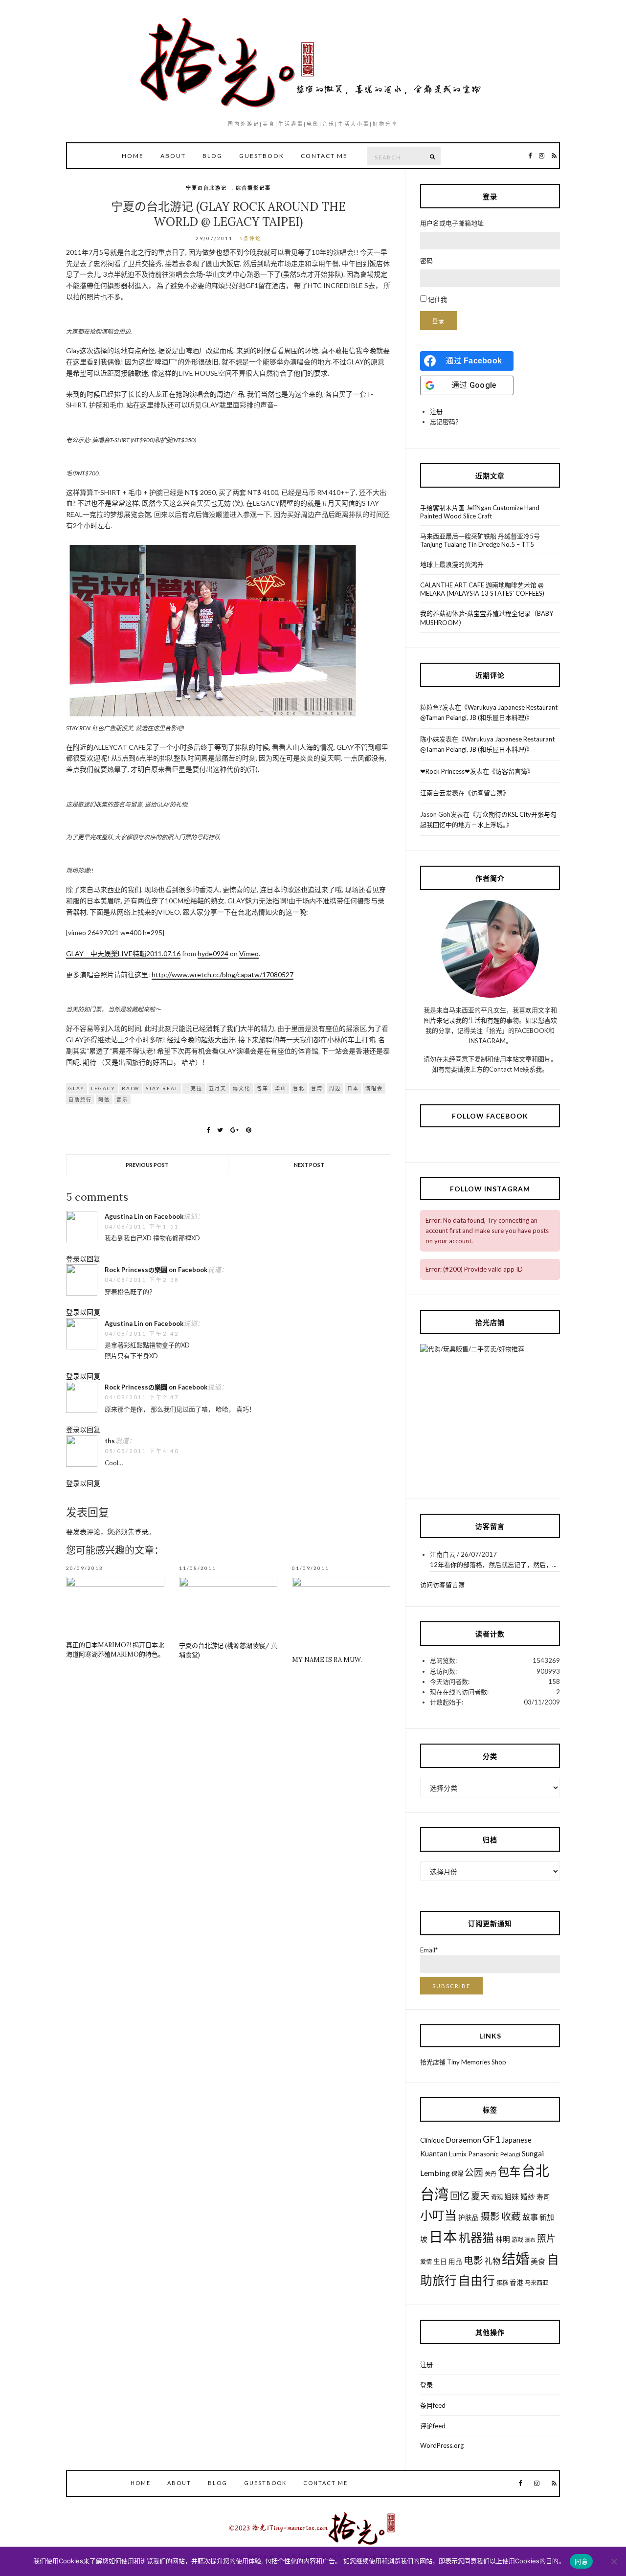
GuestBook (262, 156)
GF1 (492, 2139)
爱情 (426, 2262)
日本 (353, 1088)
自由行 (477, 2280)
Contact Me (324, 156)
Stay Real (162, 1088)
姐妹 (512, 2196)
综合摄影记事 (253, 188)
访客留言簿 (511, 771)
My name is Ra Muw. (327, 1660)
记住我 (437, 299)
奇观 (497, 2197)
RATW (131, 1088)
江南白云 (433, 793)
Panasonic (483, 2154)
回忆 (460, 2196)
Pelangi (510, 2154)
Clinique (432, 2140)
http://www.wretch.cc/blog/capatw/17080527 (223, 974)
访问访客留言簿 (442, 1585)
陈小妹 (430, 739)
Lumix (458, 2154)
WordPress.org (442, 2445)
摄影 (490, 2216)
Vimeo (249, 953)
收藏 (511, 2216)
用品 (455, 2262)
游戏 (517, 2240)
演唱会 (374, 1088)
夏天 (480, 2196)
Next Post (309, 1165)
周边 (335, 1088)
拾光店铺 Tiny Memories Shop (463, 2062)
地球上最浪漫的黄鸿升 (452, 564)
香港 (516, 2283)
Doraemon (463, 2139)
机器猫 (476, 2237)
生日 (440, 2262)
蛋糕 (502, 2283)
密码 (426, 261)
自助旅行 (80, 1099)
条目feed (433, 2405)
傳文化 (242, 1088)
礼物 (492, 2261)
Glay (77, 1088)
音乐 (122, 1099)
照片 (546, 2238)
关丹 (491, 2174)
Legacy (103, 1088)
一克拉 (194, 1088)
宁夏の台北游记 (206, 188)
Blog (212, 156)
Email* (429, 1950)
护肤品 (469, 2218)
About (173, 156)
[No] (614, 2561)
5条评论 (250, 238)
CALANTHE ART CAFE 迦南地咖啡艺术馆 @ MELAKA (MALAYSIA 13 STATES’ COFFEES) (482, 589)
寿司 (543, 2197)
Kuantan (434, 2153)
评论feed (433, 2426)
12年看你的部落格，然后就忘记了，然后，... (493, 1565)
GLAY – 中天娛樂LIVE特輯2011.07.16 (123, 953)
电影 (473, 2260)
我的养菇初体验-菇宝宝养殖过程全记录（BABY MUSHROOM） (487, 618)
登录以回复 (83, 1259)
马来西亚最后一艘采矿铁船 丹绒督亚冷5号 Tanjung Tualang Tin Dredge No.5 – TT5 (480, 540)
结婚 (515, 2259)
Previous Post (147, 1165)
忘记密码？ (446, 422)
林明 (503, 2239)
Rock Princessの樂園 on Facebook (156, 1270)
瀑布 (530, 2240)
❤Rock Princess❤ (445, 771)
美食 (538, 2261)
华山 (281, 1088)
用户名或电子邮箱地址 (452, 223)
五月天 (218, 1088)
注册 (436, 411)
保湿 (457, 2174)
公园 (474, 2172)
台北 (299, 1088)
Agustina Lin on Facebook (144, 1216)
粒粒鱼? (431, 707)
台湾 (317, 1088)
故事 (530, 2217)
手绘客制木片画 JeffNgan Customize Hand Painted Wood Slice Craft (480, 512)
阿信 (104, 1099)
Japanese (517, 2140)
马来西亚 (537, 2283)
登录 (141, 1532)
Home (133, 156)
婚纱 (528, 2196)
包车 (263, 1088)
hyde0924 (213, 953)
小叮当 (438, 2215)
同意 (581, 2561)
